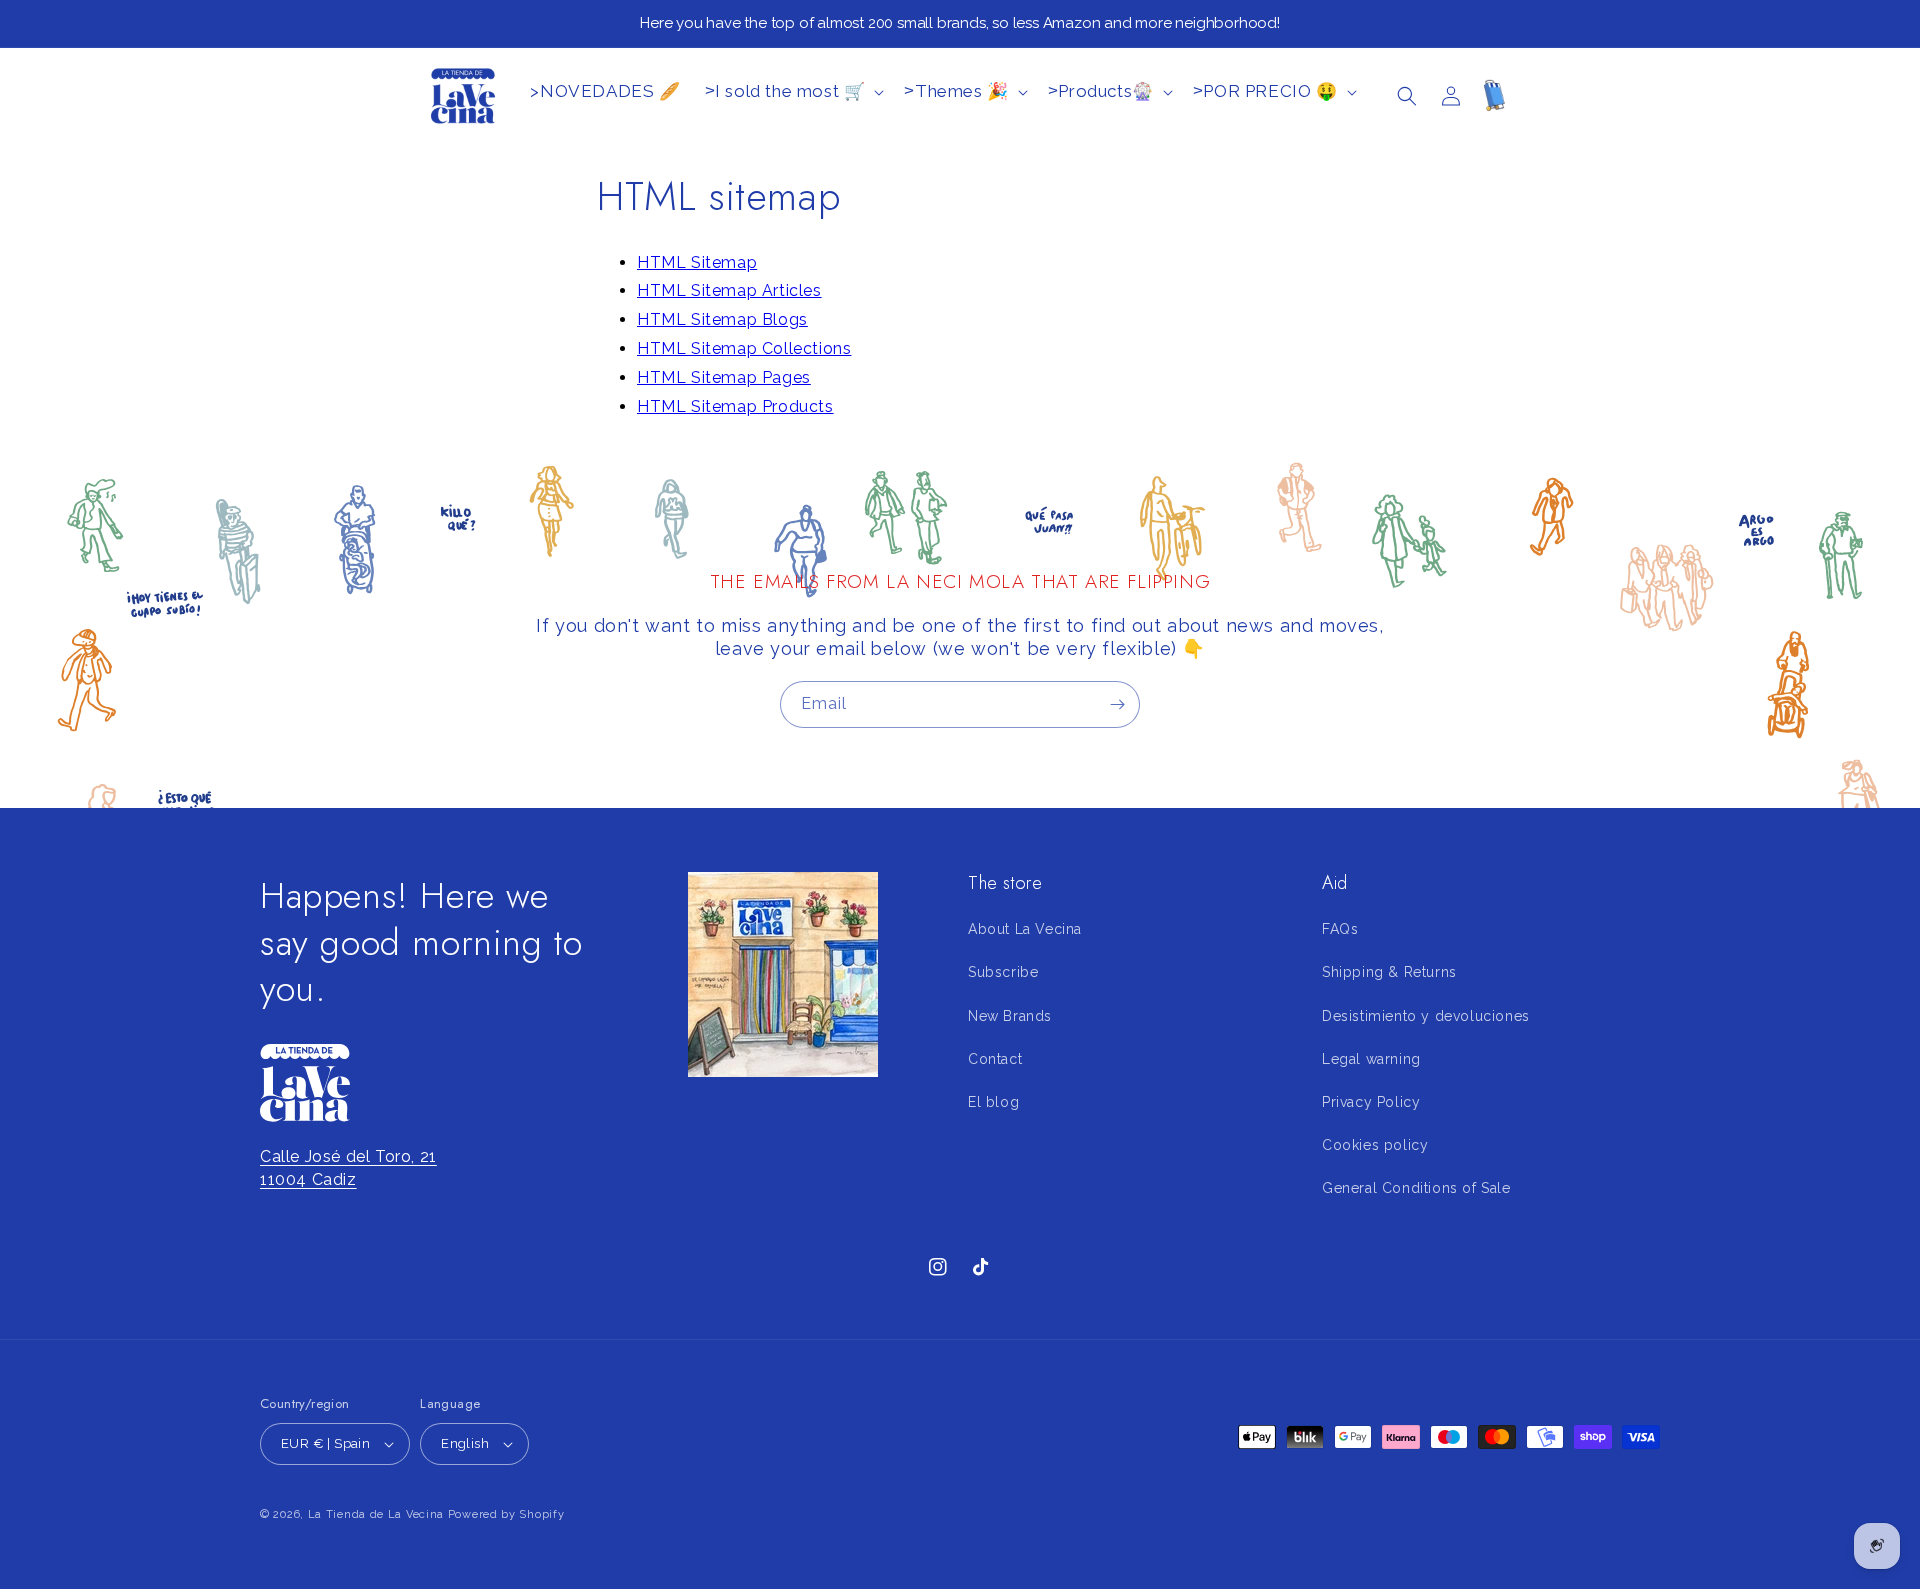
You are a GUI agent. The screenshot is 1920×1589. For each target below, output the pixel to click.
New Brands (1010, 1016)
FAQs (1340, 930)
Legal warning (1371, 1059)
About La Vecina (1025, 930)
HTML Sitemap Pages (724, 377)
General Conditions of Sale (1416, 1189)
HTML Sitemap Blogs (722, 319)
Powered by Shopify (506, 1514)
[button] (1407, 96)
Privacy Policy (1371, 1102)
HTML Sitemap (697, 262)
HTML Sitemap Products (735, 406)
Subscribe (1003, 973)
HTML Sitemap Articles (729, 290)
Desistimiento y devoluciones (1426, 1016)
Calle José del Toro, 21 (348, 1157)
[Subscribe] (1117, 704)
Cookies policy (1375, 1145)
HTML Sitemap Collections (744, 348)
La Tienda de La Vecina (376, 1514)
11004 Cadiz (308, 1179)
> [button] (785, 91)
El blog (993, 1102)
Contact (995, 1059)
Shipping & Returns (1389, 973)
